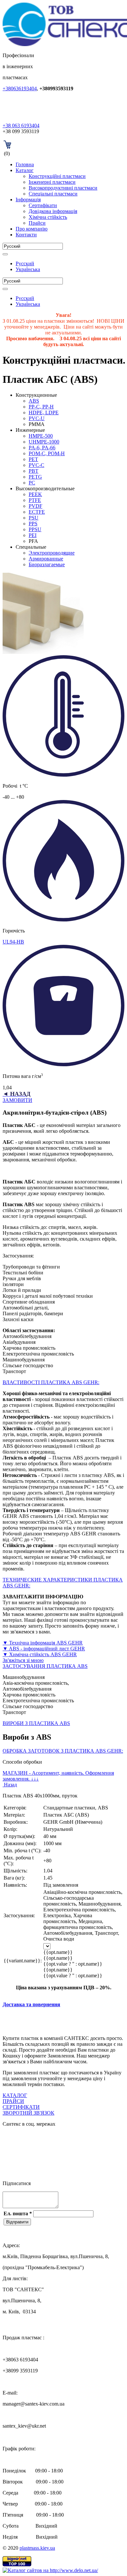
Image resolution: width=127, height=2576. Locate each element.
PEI (33, 535)
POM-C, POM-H (47, 453)
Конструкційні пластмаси (57, 176)
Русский (25, 263)
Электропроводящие (52, 553)
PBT (34, 471)
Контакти (26, 235)
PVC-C (36, 465)
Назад (10, 1785)
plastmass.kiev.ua (37, 2548)
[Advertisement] (65, 2021)
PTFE (35, 500)
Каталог (25, 170)
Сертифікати (43, 205)
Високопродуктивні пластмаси (63, 188)
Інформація (28, 200)
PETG (35, 477)
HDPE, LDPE (44, 413)
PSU (34, 518)
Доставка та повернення (31, 2004)
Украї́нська (28, 269)
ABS (34, 401)
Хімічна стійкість (48, 217)
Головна (25, 164)
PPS (33, 524)
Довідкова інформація (53, 211)
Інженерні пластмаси (52, 182)
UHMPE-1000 (44, 442)
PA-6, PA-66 (42, 448)
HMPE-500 (41, 436)
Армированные (46, 559)
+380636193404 (20, 88)
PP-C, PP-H (41, 407)
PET (33, 459)
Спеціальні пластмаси (53, 194)
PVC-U (37, 418)
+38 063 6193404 (21, 125)
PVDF (35, 506)
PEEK (35, 494)
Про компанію (32, 229)
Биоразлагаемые (47, 564)
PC (32, 483)
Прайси (37, 223)
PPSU (35, 529)
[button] (63, 1382)
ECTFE (37, 512)
